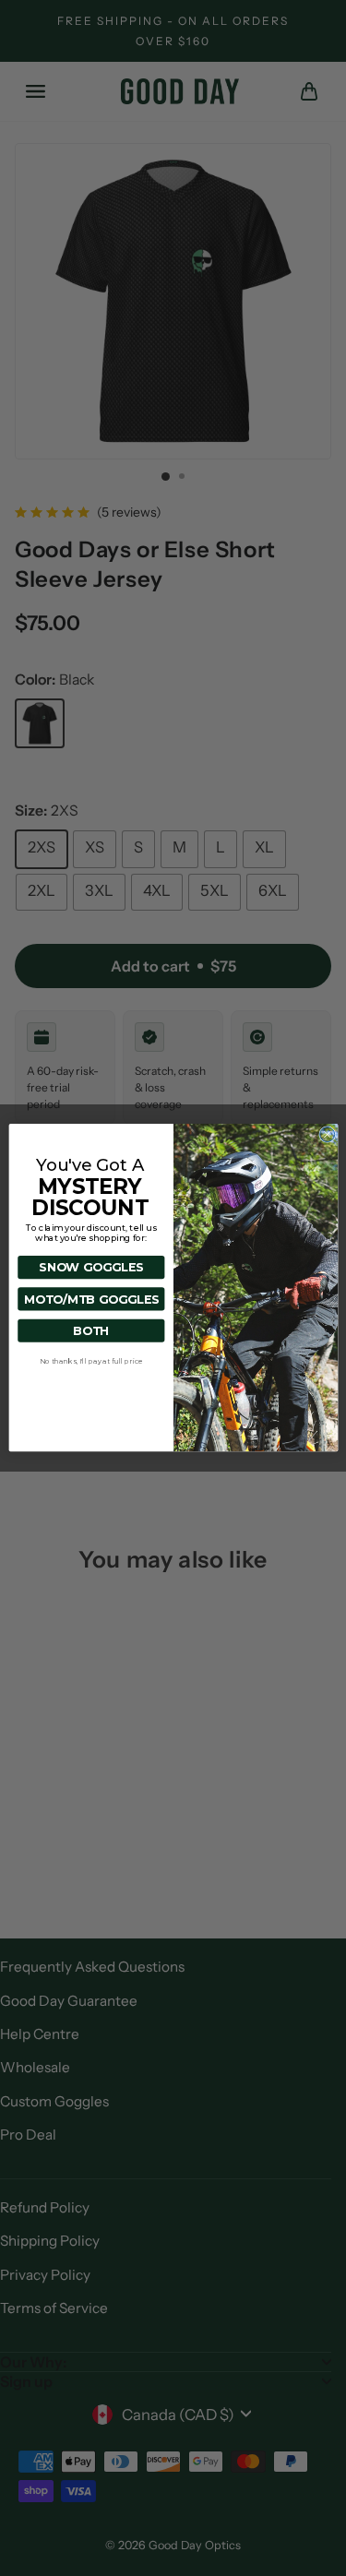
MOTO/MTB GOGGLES (90, 1300)
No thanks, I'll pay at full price (90, 1361)
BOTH (91, 1331)
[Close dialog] (327, 1135)
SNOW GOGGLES (91, 1268)
